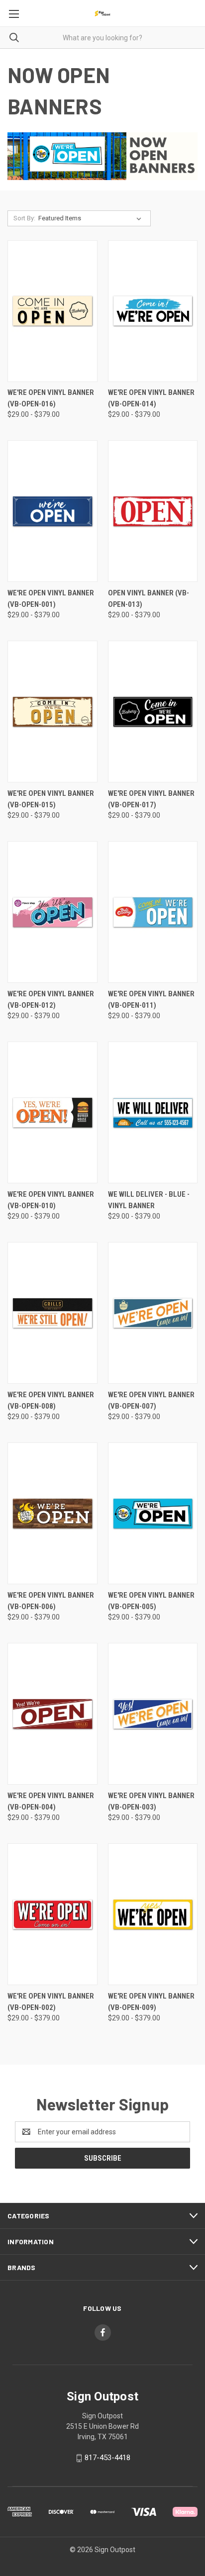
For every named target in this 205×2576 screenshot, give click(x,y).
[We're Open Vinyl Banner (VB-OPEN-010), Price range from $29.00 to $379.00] (52, 1112)
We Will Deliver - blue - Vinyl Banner (149, 1200)
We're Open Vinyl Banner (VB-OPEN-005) (151, 1601)
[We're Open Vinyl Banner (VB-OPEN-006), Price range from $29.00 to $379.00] (52, 1513)
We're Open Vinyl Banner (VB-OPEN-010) (51, 1200)
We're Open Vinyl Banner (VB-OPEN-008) (51, 1400)
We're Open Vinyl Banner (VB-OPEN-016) (51, 398)
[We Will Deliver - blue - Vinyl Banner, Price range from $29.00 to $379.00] (153, 1112)
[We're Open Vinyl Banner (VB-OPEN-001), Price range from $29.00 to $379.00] (52, 511)
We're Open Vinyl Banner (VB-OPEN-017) (151, 799)
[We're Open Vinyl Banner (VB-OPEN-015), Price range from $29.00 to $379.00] (52, 712)
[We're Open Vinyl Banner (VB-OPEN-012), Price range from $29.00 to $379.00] (52, 912)
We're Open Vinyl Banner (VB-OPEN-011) (151, 1000)
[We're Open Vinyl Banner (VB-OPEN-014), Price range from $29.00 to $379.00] (153, 311)
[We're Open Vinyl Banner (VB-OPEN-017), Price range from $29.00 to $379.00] (153, 712)
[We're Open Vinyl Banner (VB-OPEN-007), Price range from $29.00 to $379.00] (153, 1313)
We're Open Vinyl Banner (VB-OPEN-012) (51, 1000)
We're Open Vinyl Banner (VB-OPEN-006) (51, 1601)
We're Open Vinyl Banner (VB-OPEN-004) (51, 1801)
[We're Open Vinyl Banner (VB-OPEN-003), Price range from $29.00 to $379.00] (153, 1714)
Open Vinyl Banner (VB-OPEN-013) (149, 599)
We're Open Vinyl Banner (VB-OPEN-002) (51, 2002)
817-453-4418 (107, 2458)
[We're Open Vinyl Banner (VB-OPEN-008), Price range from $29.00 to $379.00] (52, 1313)
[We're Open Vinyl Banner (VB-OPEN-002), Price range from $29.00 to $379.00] (52, 1914)
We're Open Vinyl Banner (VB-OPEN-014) (151, 398)
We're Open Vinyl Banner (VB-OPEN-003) (151, 1801)
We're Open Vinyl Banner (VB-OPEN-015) (51, 799)
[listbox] (92, 218)
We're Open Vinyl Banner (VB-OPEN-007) (151, 1400)
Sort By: (24, 218)
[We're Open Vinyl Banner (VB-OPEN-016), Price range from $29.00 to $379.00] (52, 311)
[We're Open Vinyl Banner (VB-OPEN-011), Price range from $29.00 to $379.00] (153, 912)
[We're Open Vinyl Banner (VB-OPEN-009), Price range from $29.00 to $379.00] (153, 1914)
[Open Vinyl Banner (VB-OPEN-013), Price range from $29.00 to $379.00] (153, 511)
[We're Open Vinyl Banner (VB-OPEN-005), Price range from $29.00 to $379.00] (153, 1513)
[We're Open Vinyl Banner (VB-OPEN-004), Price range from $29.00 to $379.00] (52, 1714)
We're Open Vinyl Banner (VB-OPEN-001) (51, 599)
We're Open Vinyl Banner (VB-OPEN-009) (151, 2002)
